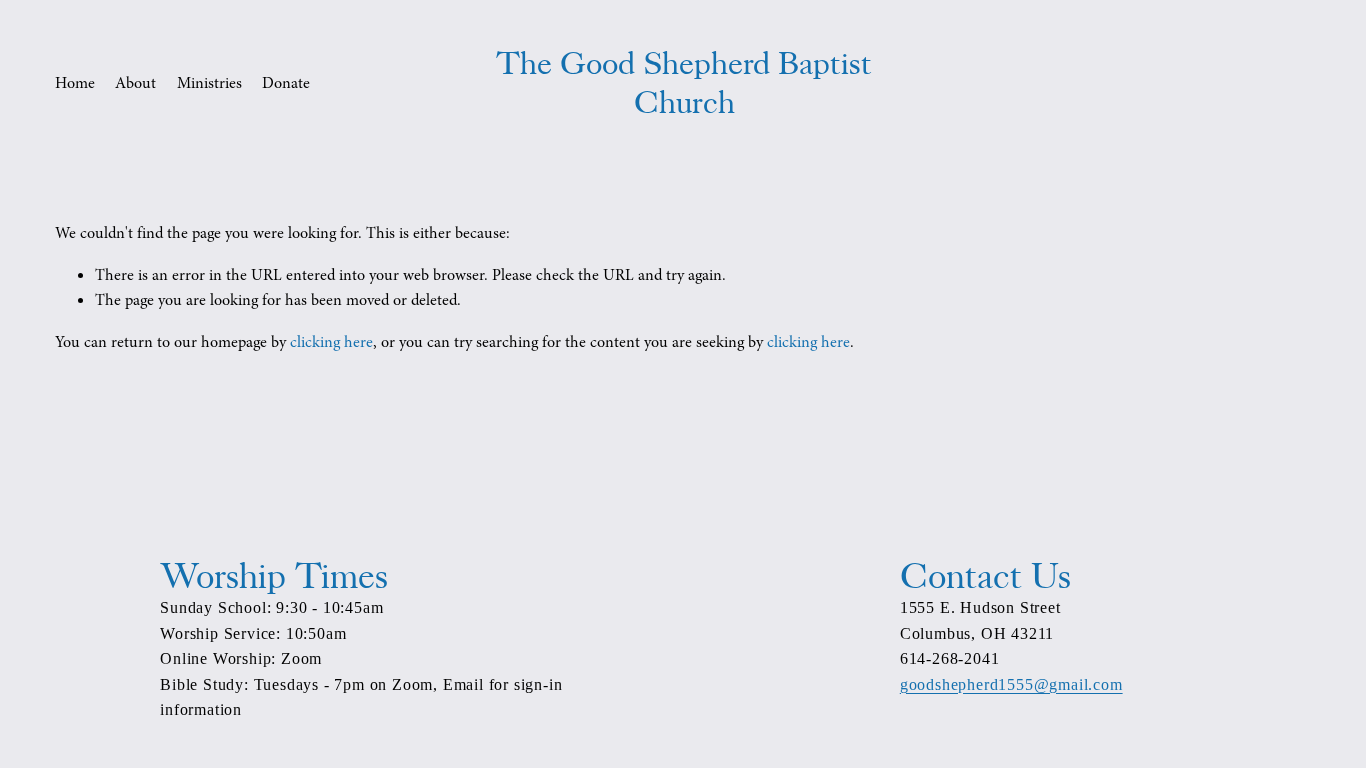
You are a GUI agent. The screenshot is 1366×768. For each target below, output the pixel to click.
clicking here (331, 342)
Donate (286, 83)
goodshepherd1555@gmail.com (1011, 684)
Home (75, 83)
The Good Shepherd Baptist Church (684, 83)
